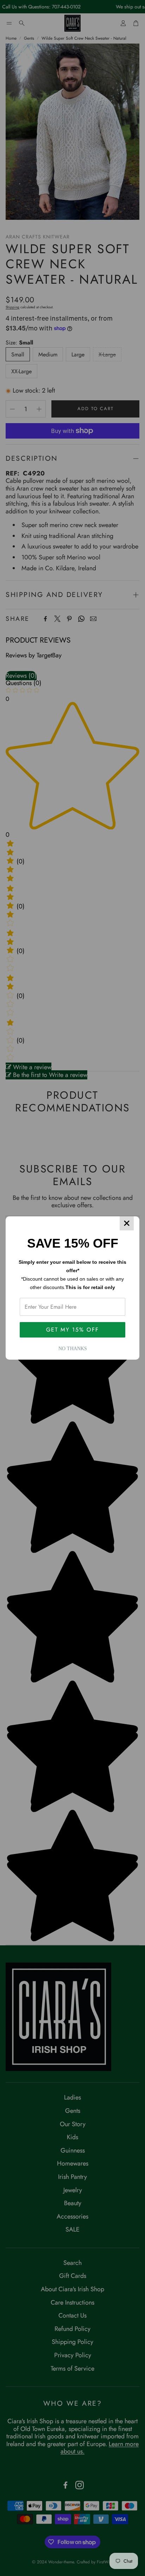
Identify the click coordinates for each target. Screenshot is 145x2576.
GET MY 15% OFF (72, 1330)
